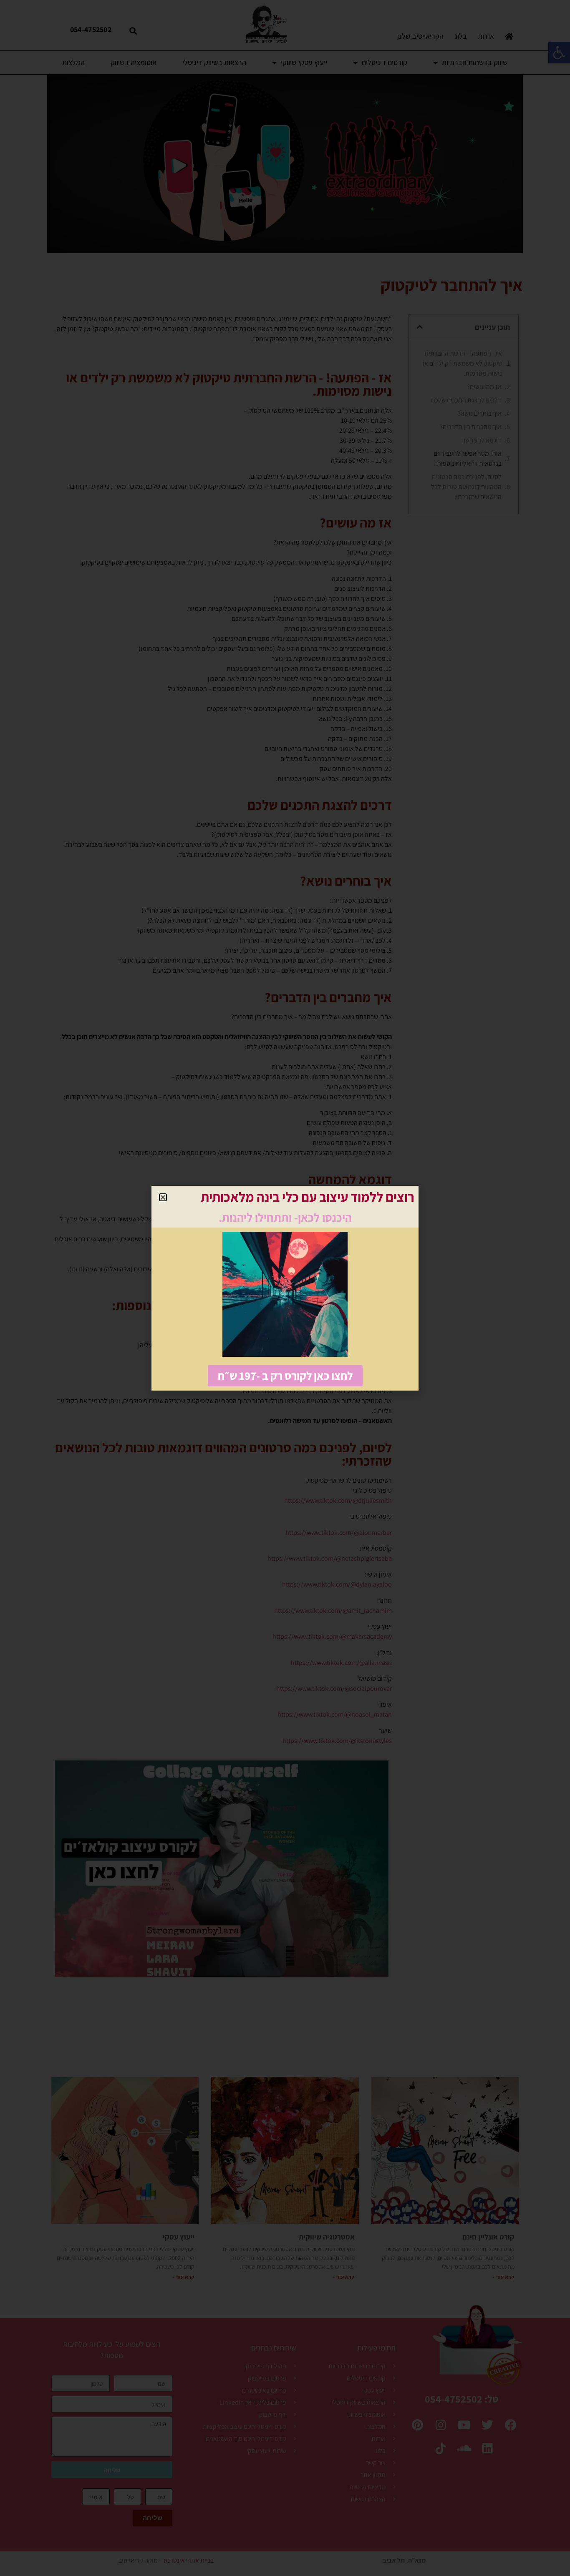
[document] (285, 1288)
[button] (163, 1197)
